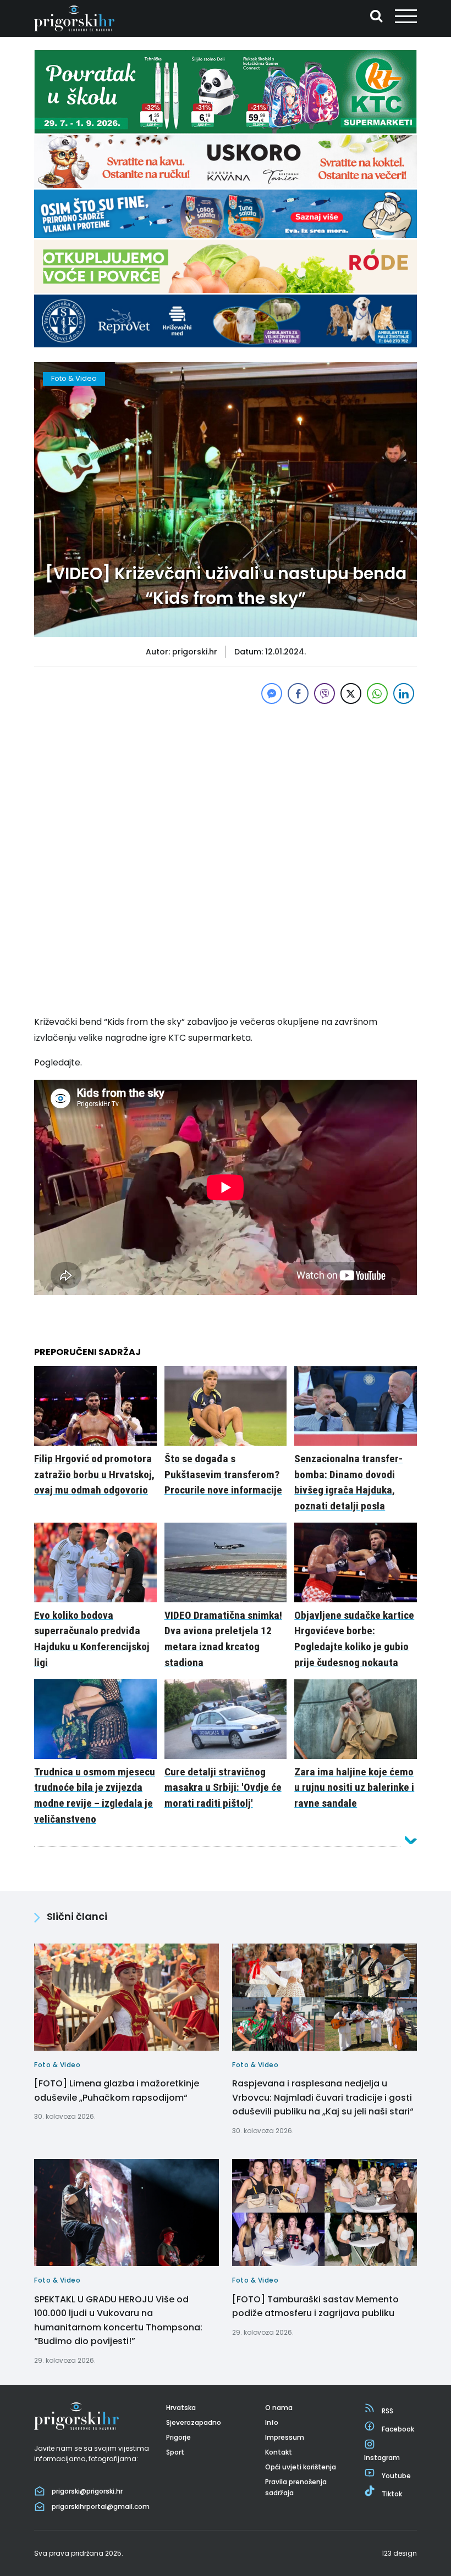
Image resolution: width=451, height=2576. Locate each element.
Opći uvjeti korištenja (301, 2467)
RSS (387, 2411)
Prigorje (178, 2437)
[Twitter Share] (351, 693)
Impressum (285, 2437)
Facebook (398, 2429)
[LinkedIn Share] (404, 693)
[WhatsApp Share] (377, 693)
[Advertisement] (226, 784)
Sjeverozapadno (194, 2422)
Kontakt (279, 2452)
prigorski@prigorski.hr (87, 2491)
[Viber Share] (324, 693)
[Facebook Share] (298, 693)
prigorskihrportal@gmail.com (101, 2506)
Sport (175, 2452)
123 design (399, 2553)
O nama (279, 2408)
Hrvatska (181, 2408)
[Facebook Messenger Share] (272, 693)
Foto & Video (74, 378)
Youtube (396, 2476)
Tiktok (392, 2494)
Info (272, 2422)
